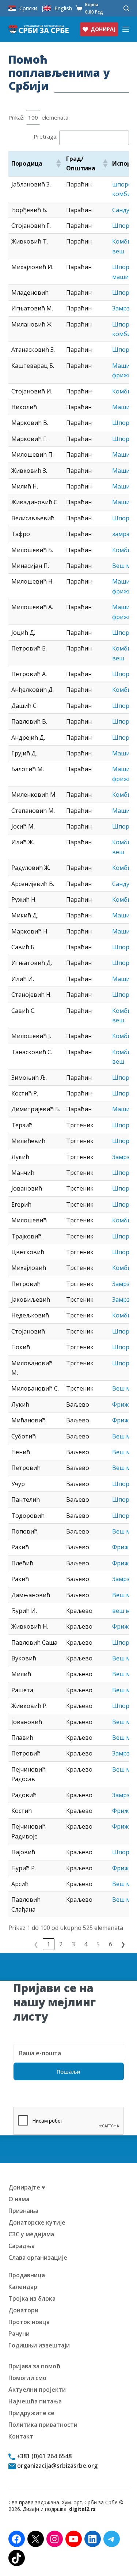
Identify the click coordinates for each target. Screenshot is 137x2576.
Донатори (23, 2310)
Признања (23, 2211)
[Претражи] (126, 8)
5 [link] (98, 1944)
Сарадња (22, 2246)
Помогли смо (27, 2378)
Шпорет (124, 293)
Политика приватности (43, 2425)
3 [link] (73, 1944)
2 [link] (61, 1944)
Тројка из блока (32, 2298)
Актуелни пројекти (37, 2390)
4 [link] (86, 1944)
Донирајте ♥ (27, 2187)
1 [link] (48, 1944)
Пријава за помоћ (34, 2366)
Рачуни (19, 2334)
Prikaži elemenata (38, 117)
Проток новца (29, 2322)
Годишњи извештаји (39, 2345)
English (63, 8)
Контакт (21, 2436)
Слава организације (38, 2258)
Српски (28, 8)
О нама (19, 2199)
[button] (58, 163)
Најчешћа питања (35, 2401)
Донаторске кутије (37, 2222)
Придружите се (31, 2413)
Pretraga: (45, 136)
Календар (23, 2287)
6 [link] (111, 1944)
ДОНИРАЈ (103, 29)
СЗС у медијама (31, 2234)
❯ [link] (123, 1944)
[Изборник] (126, 29)
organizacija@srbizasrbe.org (57, 2466)
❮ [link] (36, 1944)
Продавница (27, 2275)
